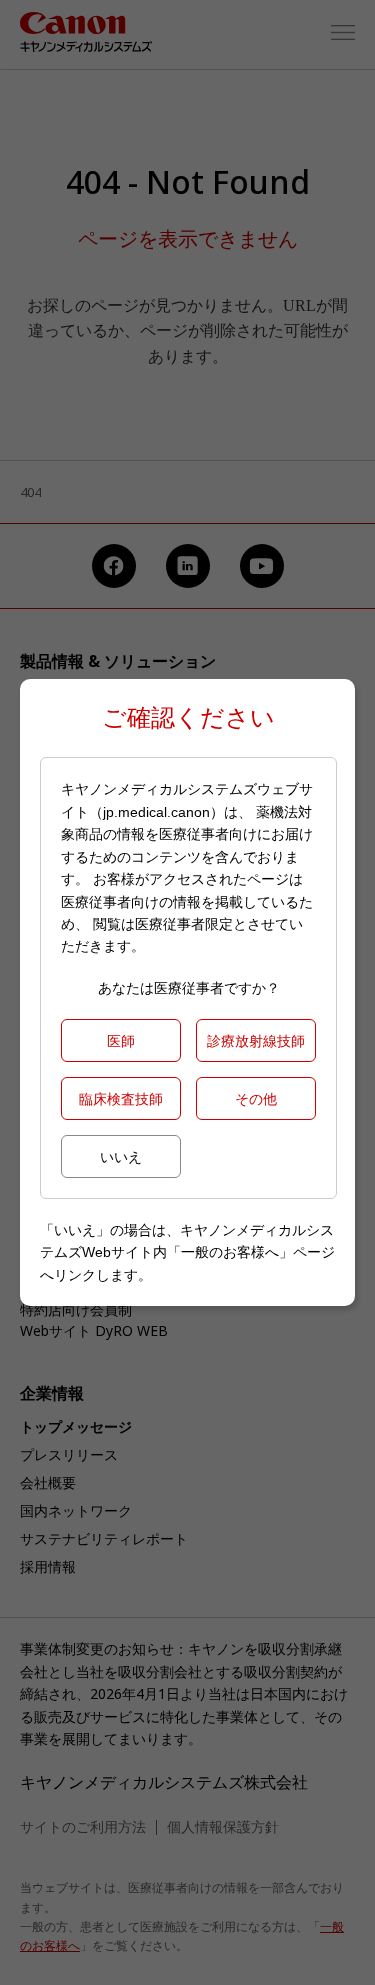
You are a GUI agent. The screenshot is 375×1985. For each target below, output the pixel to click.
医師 (121, 1040)
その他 (256, 1098)
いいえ (121, 1156)
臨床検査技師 (121, 1098)
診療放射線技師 (256, 1040)
